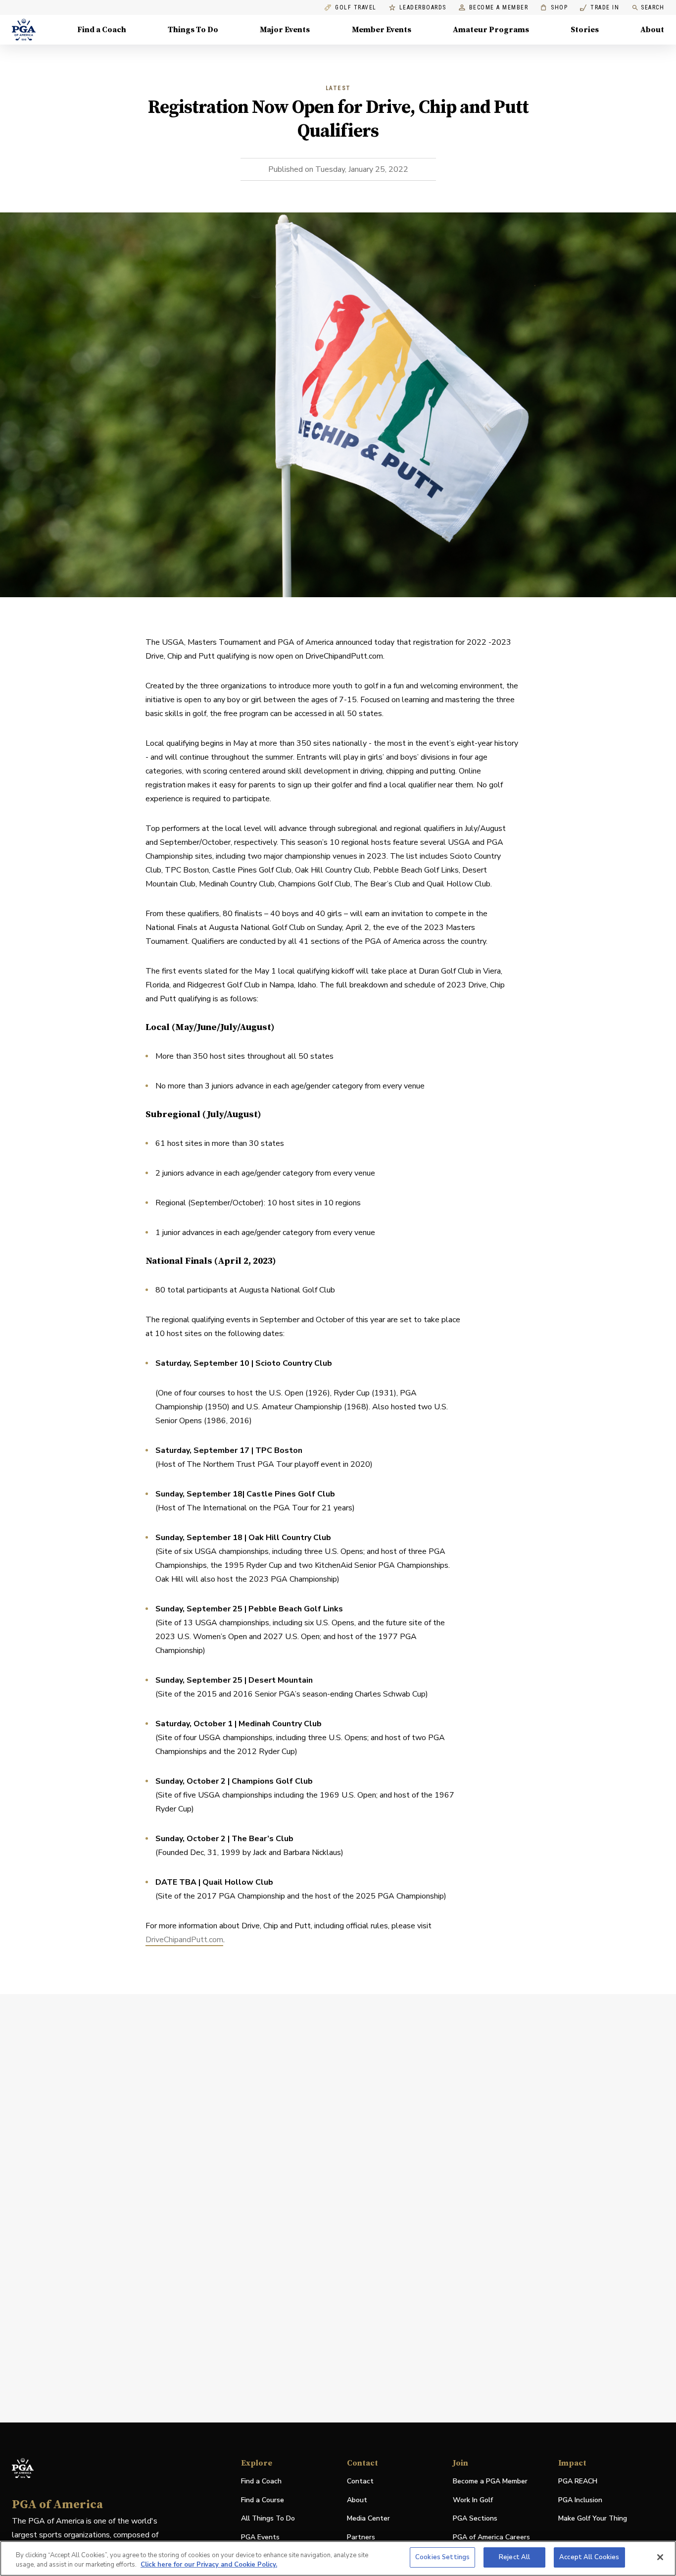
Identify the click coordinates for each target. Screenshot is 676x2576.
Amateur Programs (491, 30)
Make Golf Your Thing (593, 2519)
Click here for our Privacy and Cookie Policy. (209, 2565)
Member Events (382, 30)
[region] (338, 2558)
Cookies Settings (442, 2557)
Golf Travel (356, 8)
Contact (360, 2481)
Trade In (600, 8)
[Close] (660, 2557)
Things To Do (193, 30)
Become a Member (499, 8)
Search (652, 7)
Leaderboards (423, 8)
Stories (585, 30)
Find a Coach (102, 30)
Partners (361, 2537)
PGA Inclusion (580, 2500)
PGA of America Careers (491, 2538)
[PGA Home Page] (24, 30)
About (652, 30)
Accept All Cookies (589, 2557)
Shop (554, 8)
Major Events (285, 30)
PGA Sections (475, 2518)
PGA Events (260, 2537)
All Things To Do (268, 2518)
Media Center (368, 2519)
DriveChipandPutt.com (184, 1940)
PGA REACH (578, 2482)
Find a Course (263, 2500)
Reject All (514, 2557)
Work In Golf (473, 2500)
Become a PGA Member (490, 2481)
